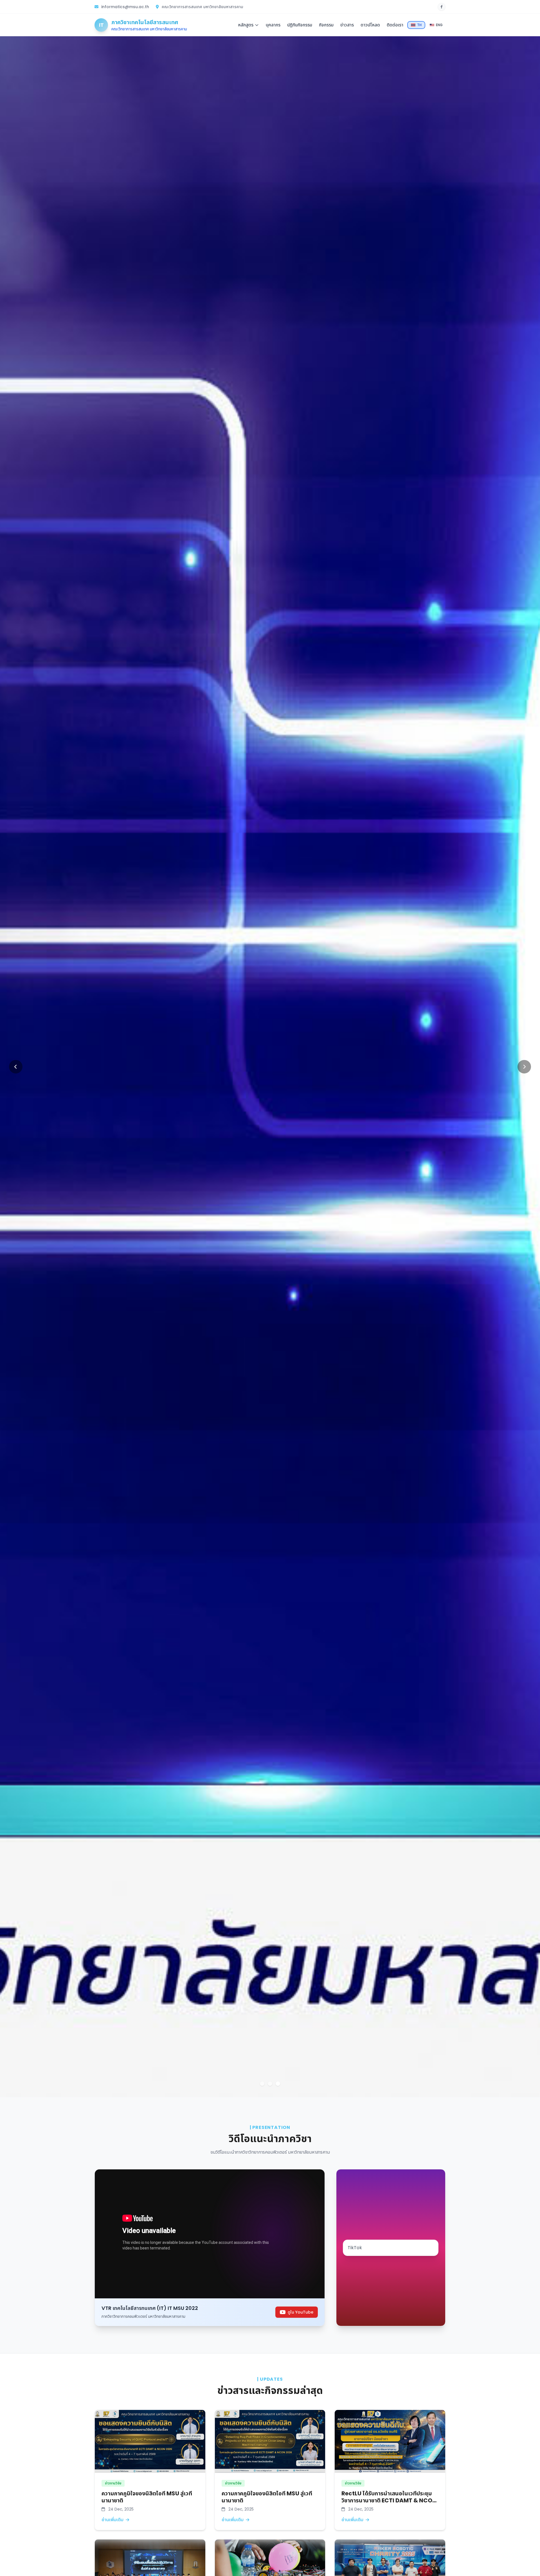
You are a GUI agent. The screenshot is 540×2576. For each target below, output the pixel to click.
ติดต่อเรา (395, 25)
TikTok (355, 2248)
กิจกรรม (326, 25)
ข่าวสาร (347, 25)
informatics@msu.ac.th (125, 7)
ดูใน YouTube (301, 2312)
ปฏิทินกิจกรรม (300, 25)
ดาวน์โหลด (370, 25)
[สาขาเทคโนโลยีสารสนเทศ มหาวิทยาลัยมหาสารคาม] (442, 7)
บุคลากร (273, 25)
